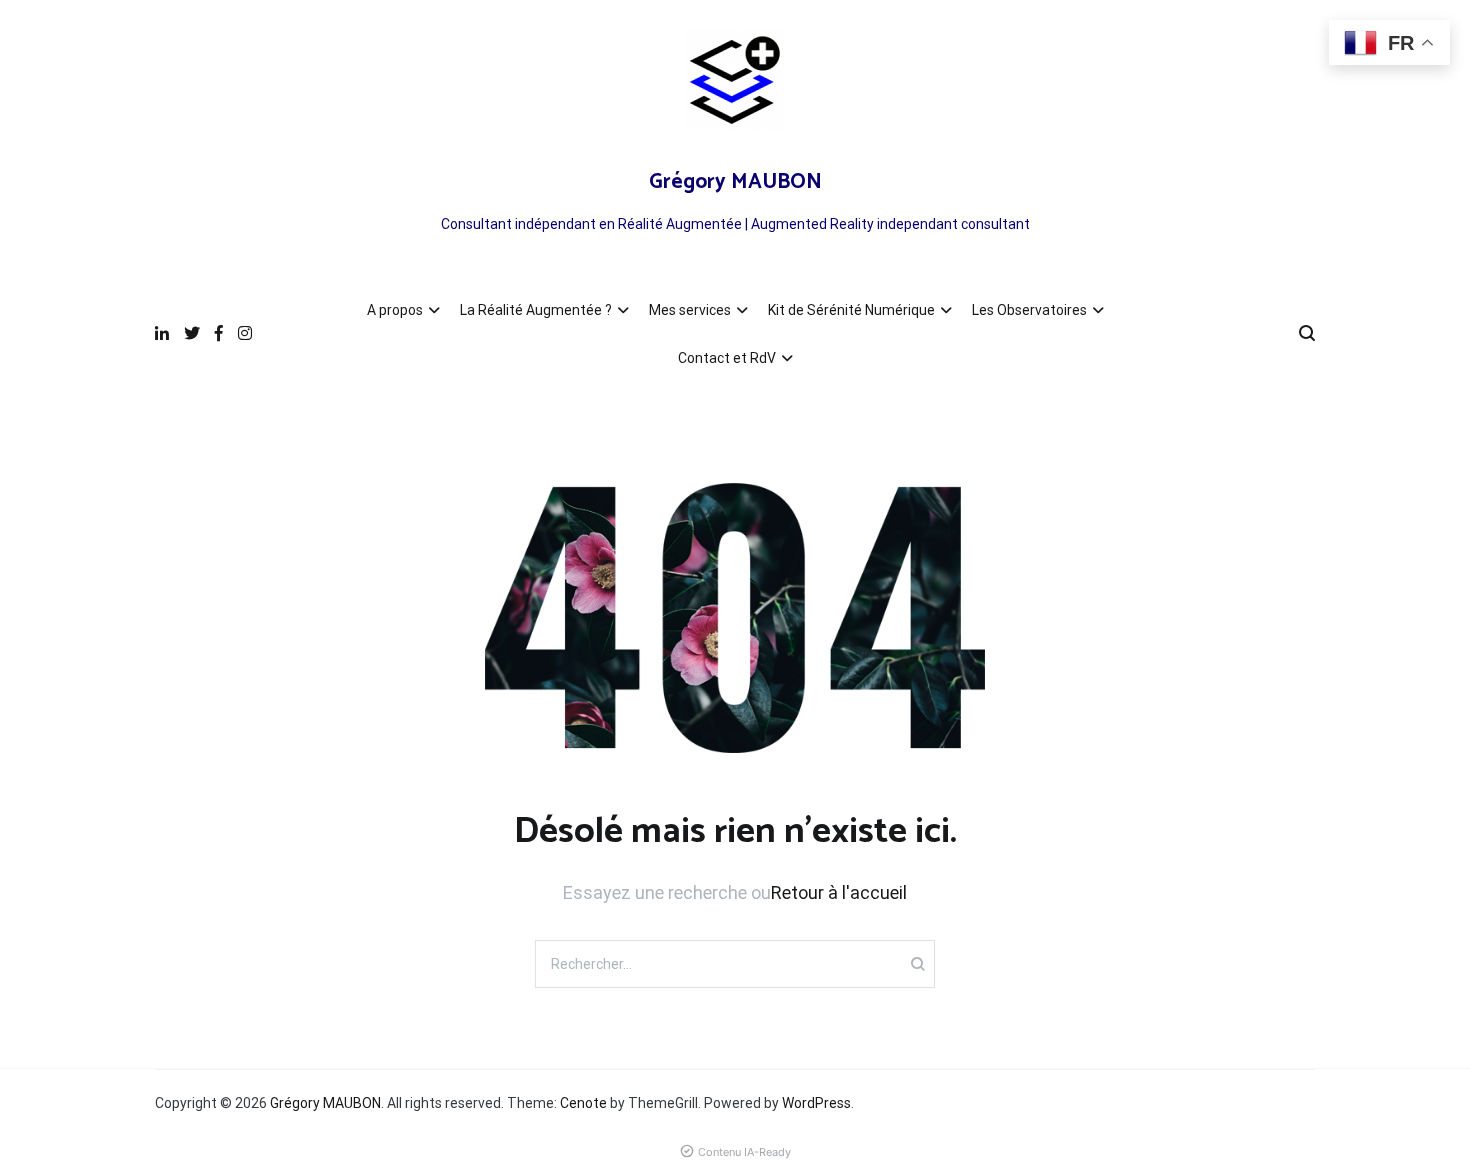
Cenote (583, 1103)
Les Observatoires (1029, 310)
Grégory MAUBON (735, 182)
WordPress (816, 1103)
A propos (395, 310)
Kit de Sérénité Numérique (851, 310)
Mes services (690, 310)
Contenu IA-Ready (744, 1152)
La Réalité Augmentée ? (536, 310)
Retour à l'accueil (839, 892)
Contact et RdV (727, 358)
